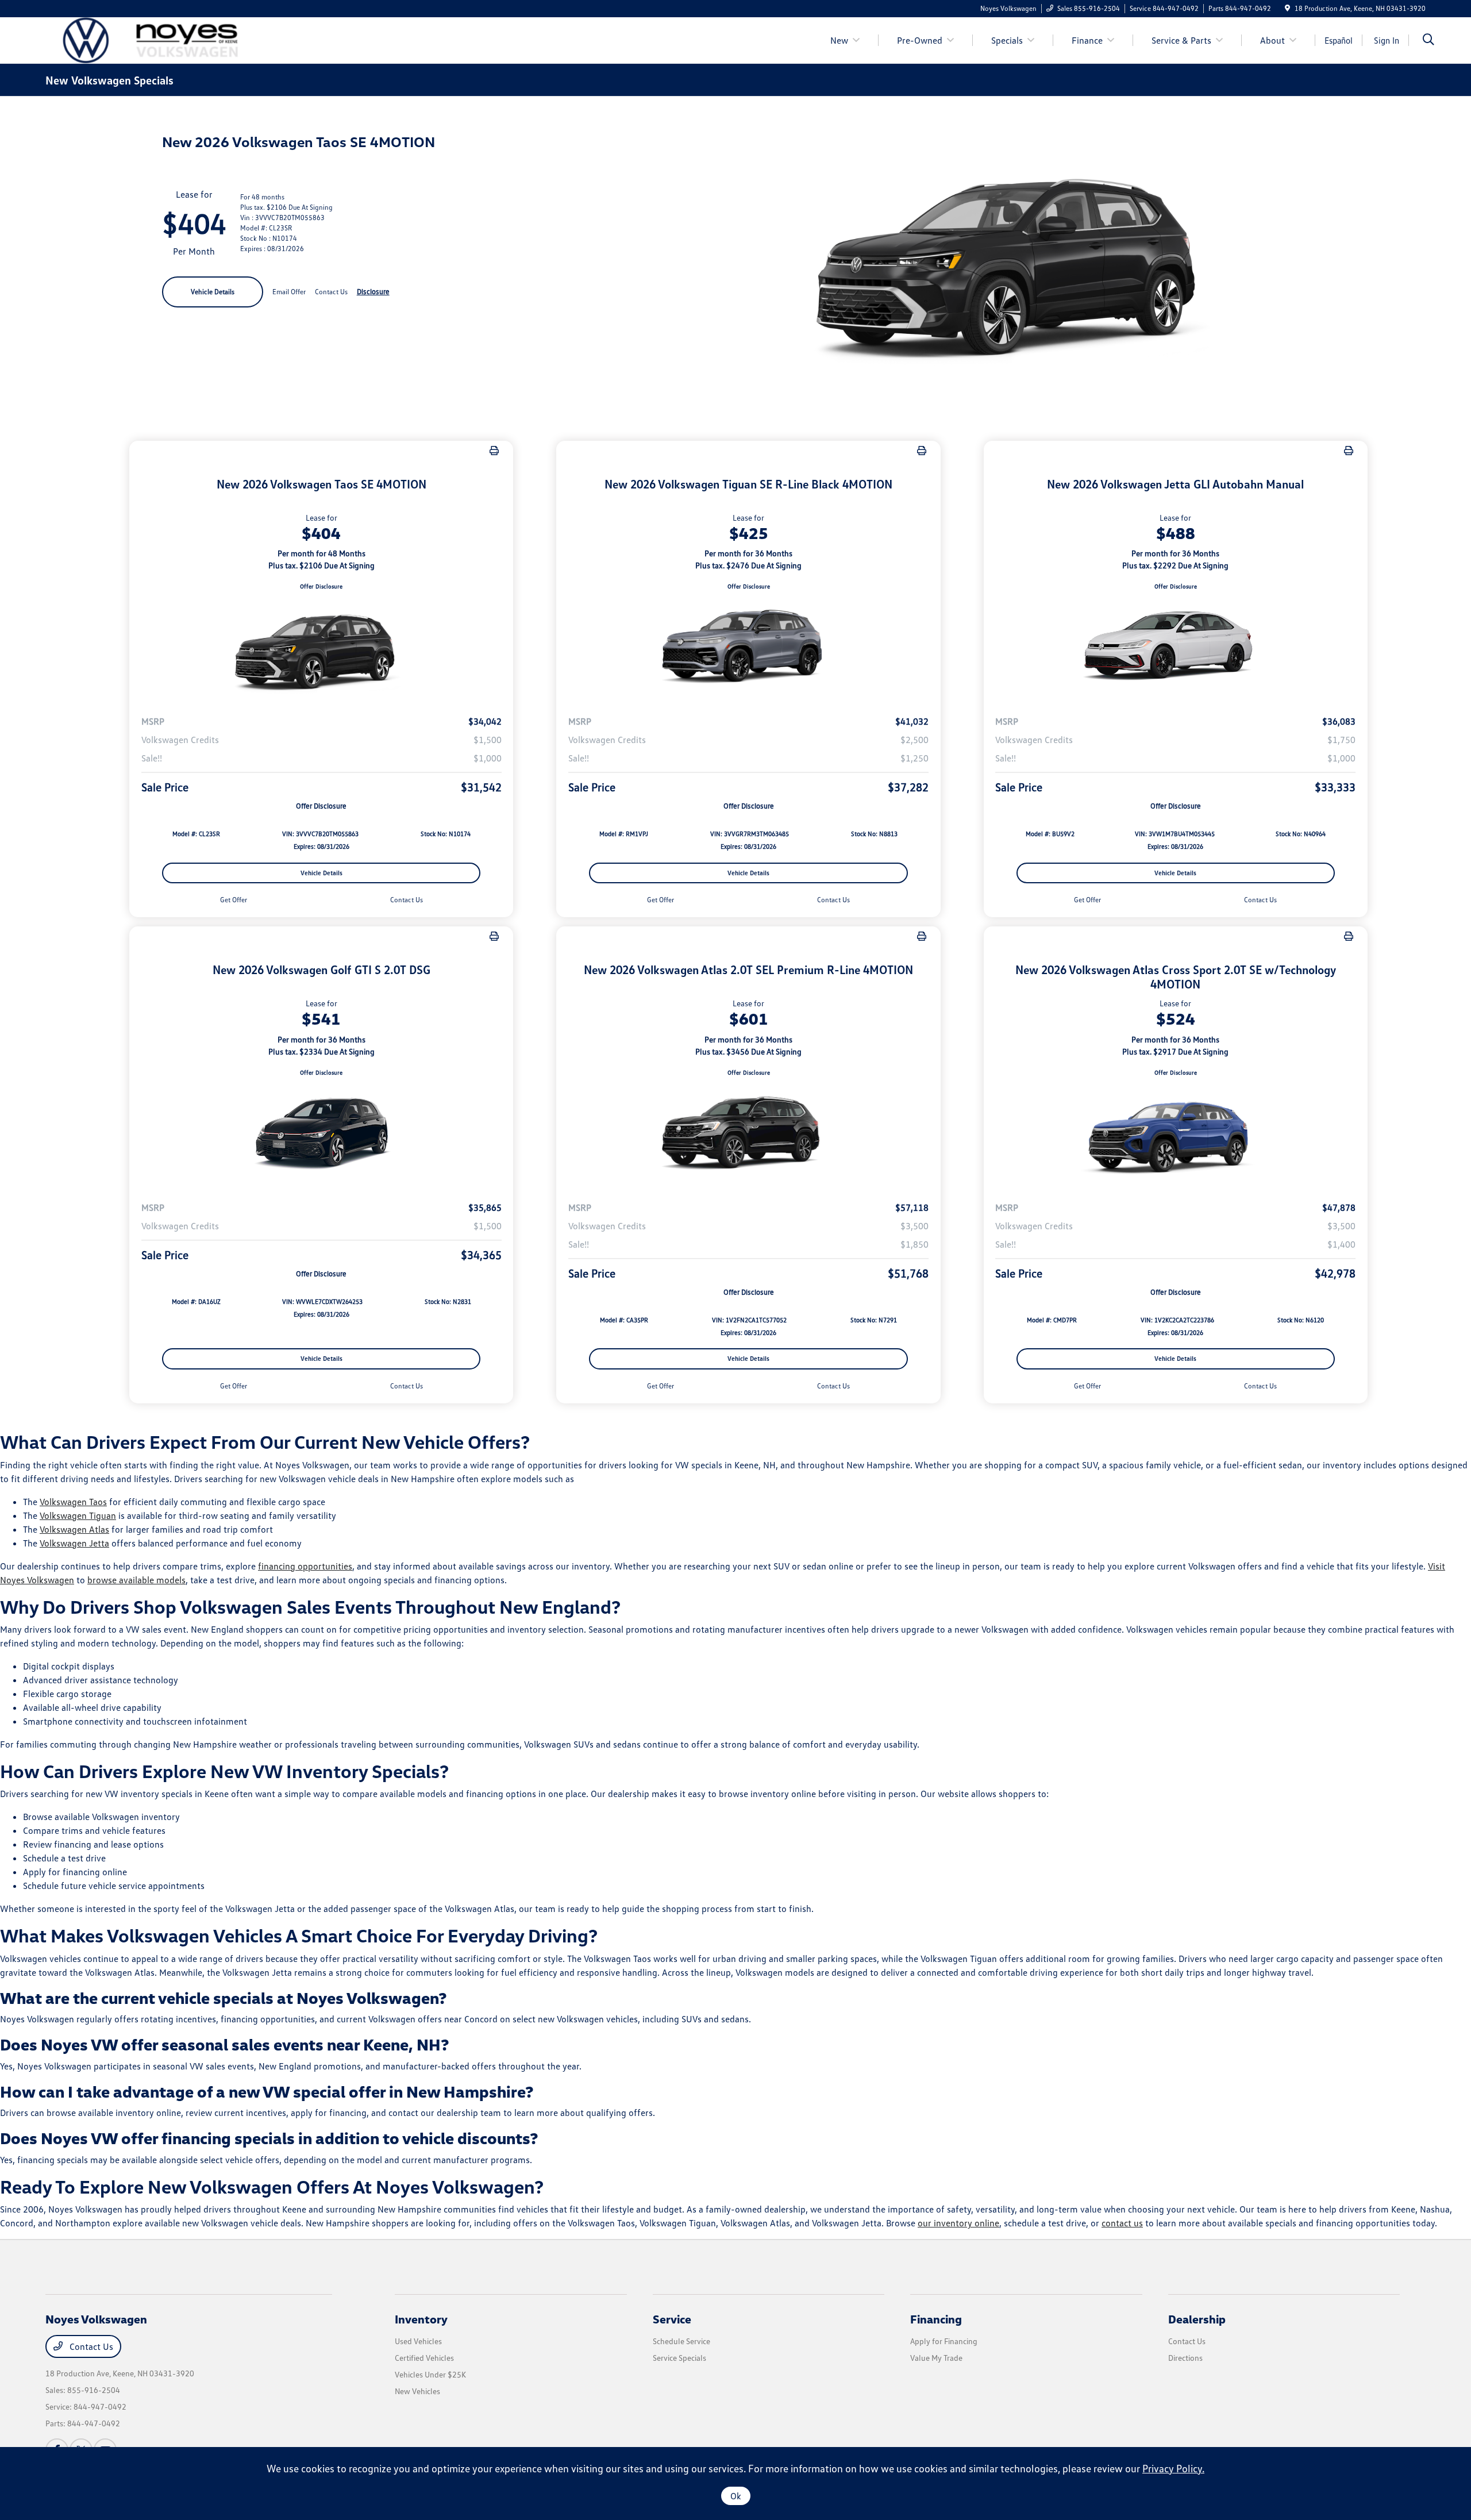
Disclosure (373, 291)
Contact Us (90, 2346)
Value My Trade (936, 2358)
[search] (1428, 41)
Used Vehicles (418, 2341)
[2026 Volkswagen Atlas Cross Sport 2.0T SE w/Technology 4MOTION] (1176, 1134)
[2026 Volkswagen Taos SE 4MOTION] (321, 648)
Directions (1185, 2358)
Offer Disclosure (321, 586)
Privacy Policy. (1173, 2468)
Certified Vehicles (424, 2358)
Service (672, 2319)
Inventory (421, 2319)
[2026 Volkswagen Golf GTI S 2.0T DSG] (321, 1134)
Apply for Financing (944, 2341)
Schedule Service (681, 2341)
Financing (936, 2319)
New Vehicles (417, 2391)
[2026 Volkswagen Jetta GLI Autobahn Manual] (1176, 648)
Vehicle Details (213, 292)
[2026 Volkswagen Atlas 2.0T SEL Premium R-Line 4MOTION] (748, 1134)
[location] (1287, 8)
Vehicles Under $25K (430, 2374)
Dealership (1197, 2319)
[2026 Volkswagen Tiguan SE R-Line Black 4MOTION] (748, 648)
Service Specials (679, 2358)
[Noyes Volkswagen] (144, 39)
